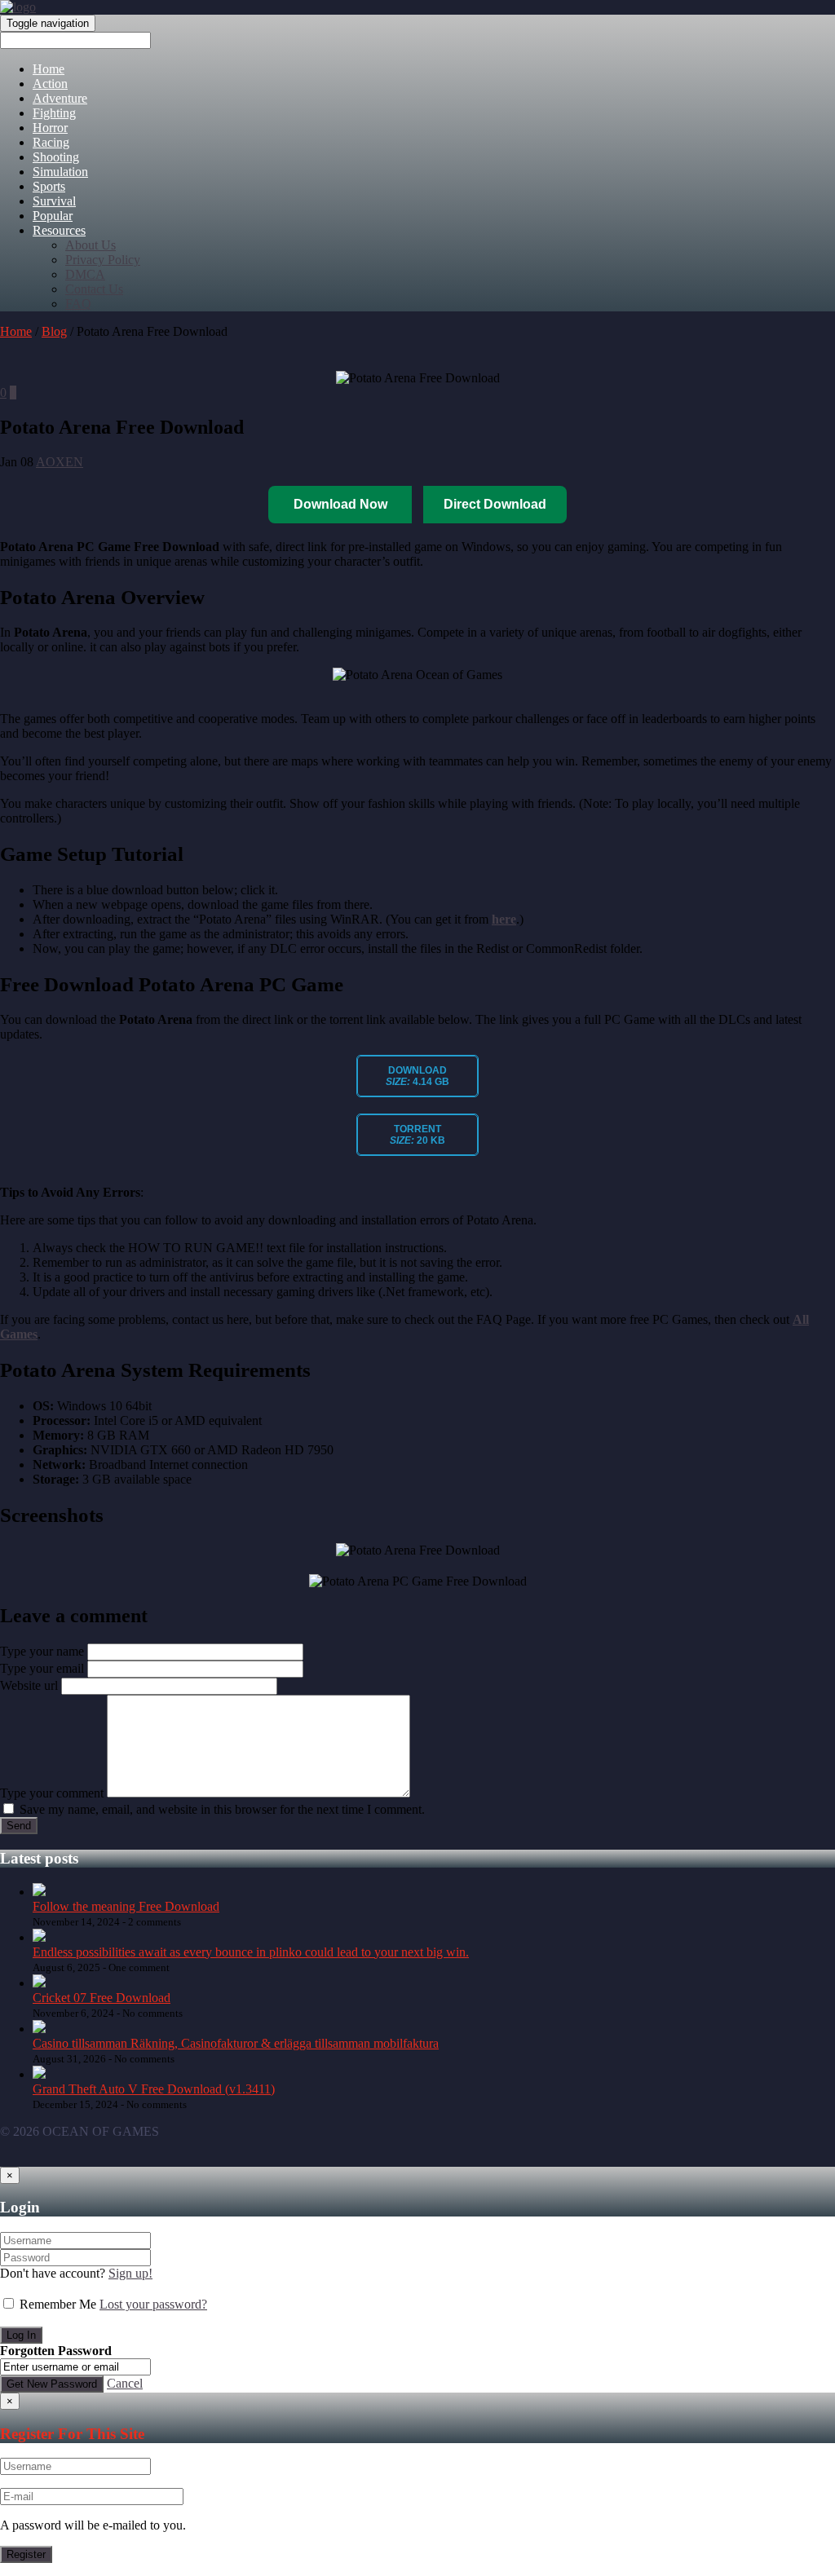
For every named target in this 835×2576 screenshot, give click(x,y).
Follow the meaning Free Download (126, 1906)
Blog (54, 331)
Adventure (60, 98)
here (504, 919)
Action (50, 84)
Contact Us (94, 289)
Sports (49, 186)
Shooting (56, 157)
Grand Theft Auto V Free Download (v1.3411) (154, 2089)
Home (49, 69)
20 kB (417, 1135)
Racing (51, 142)
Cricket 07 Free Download (102, 1998)
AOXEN (60, 462)
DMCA (85, 274)
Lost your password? (153, 2304)
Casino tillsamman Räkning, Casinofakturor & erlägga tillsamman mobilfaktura (236, 2043)
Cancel (125, 2383)
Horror (50, 128)
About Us (91, 245)
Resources (59, 230)
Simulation (60, 172)
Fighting (54, 113)
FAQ (78, 304)
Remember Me (58, 2304)
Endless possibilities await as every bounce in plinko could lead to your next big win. (251, 1952)
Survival (54, 201)
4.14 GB (417, 1076)
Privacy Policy (103, 260)
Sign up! (130, 2273)
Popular (53, 216)
